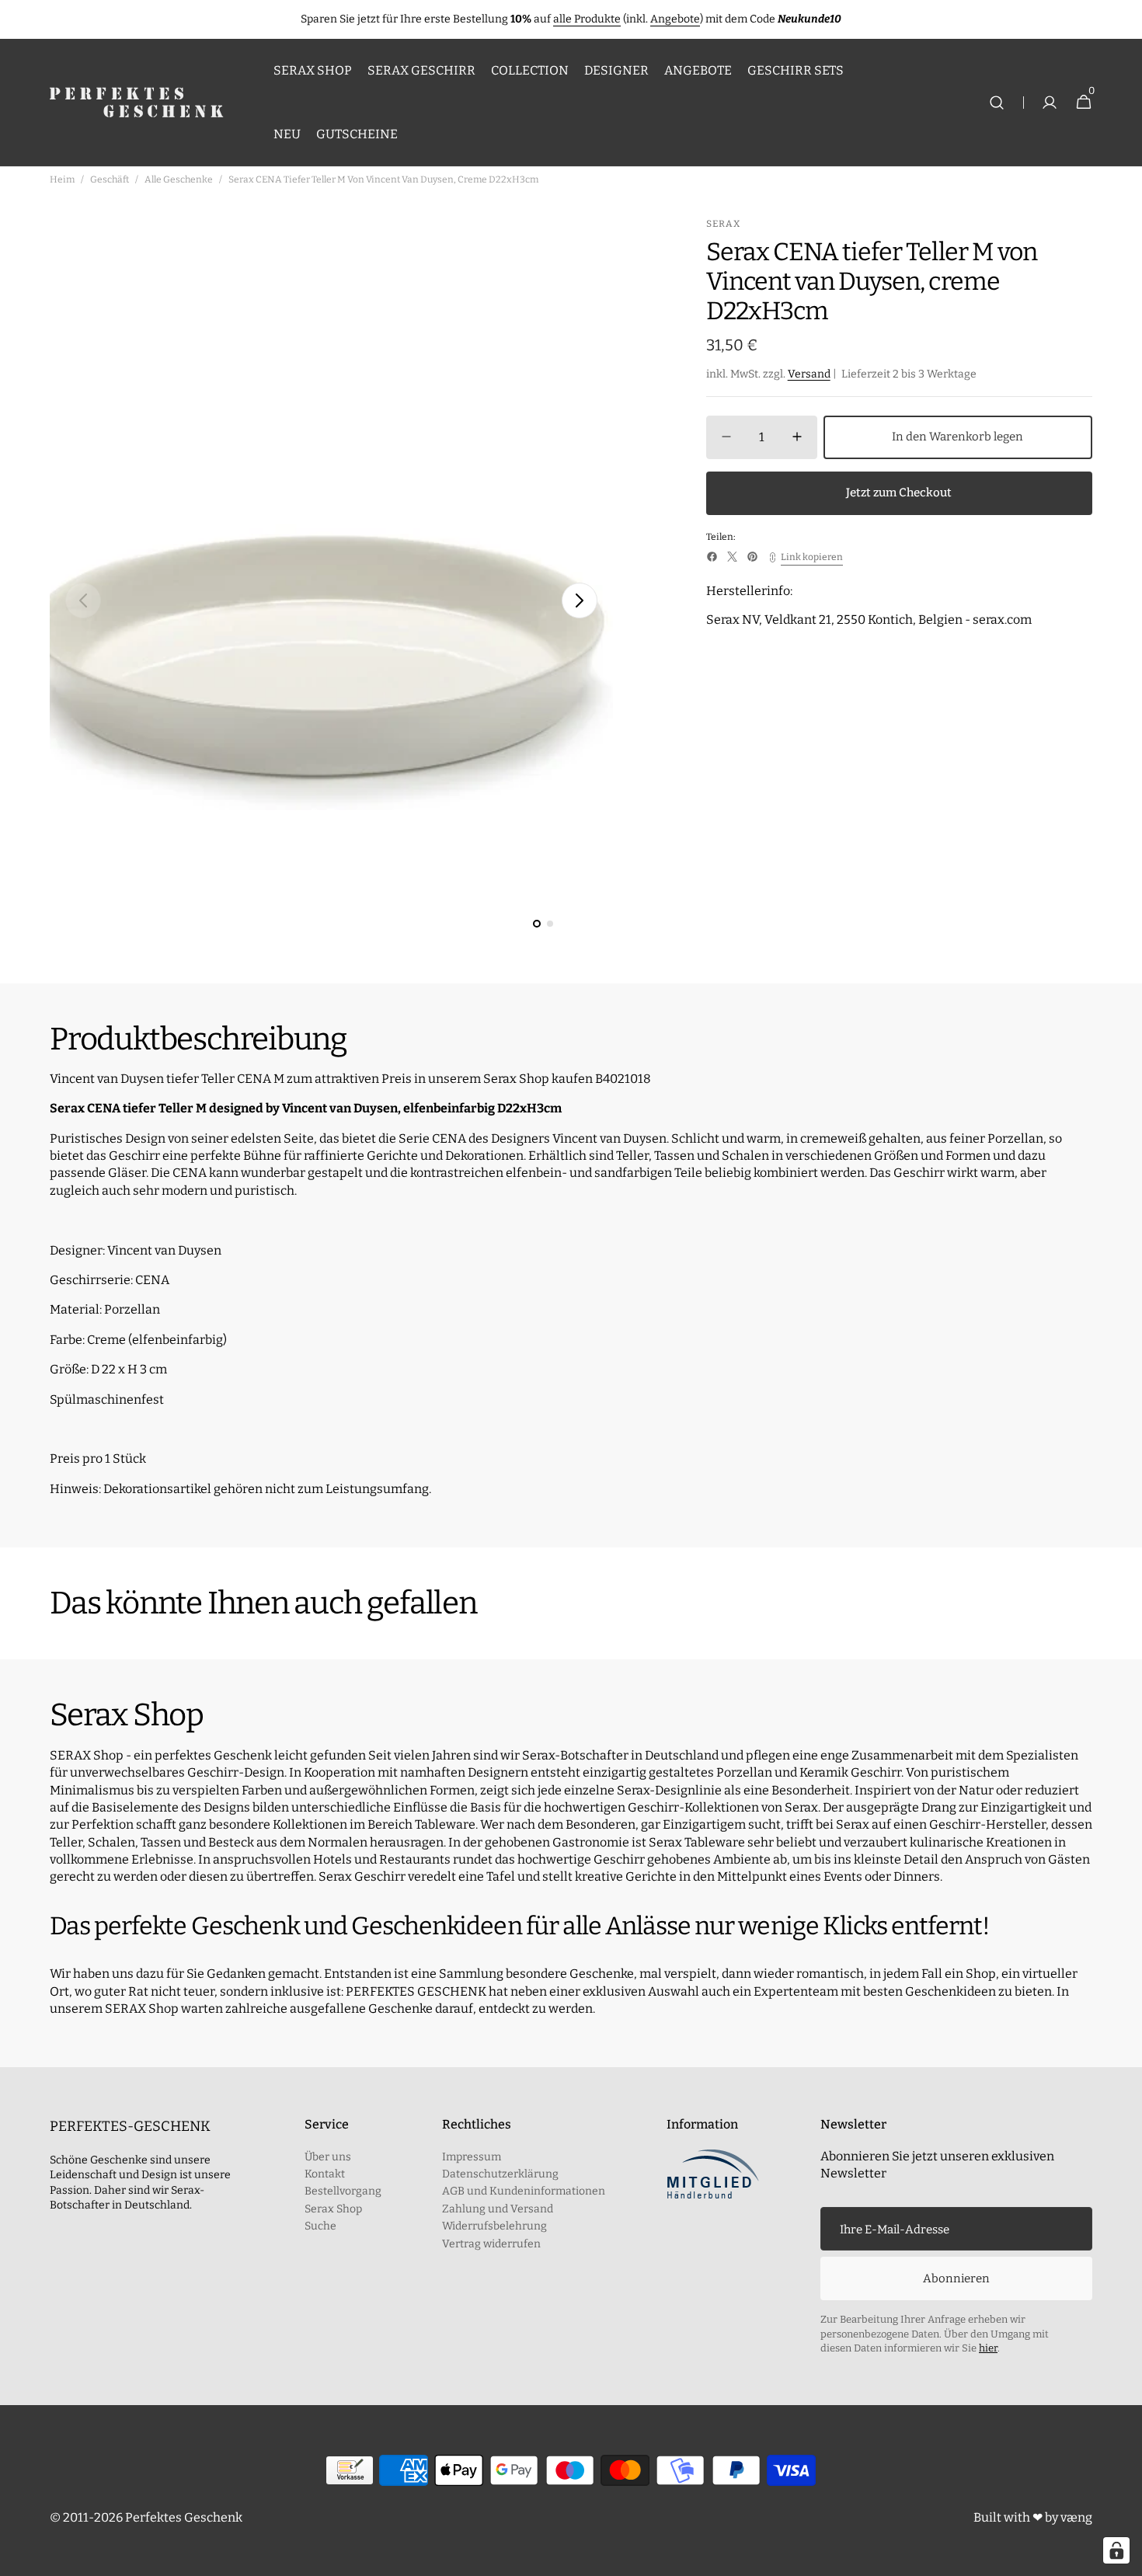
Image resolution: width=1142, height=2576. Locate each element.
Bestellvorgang (343, 2191)
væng (1076, 2517)
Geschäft (110, 179)
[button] (997, 103)
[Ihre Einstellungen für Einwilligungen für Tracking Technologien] (1116, 2550)
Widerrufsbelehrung (494, 2226)
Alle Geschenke (179, 179)
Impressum (472, 2157)
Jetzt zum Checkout (899, 493)
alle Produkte (587, 19)
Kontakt (325, 2174)
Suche (320, 2226)
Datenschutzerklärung (500, 2174)
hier (988, 2348)
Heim (62, 179)
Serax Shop (333, 2209)
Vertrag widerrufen (491, 2244)
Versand (809, 374)
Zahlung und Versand (498, 2209)
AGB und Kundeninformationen (524, 2191)
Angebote (675, 19)
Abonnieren (956, 2278)
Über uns (328, 2157)
